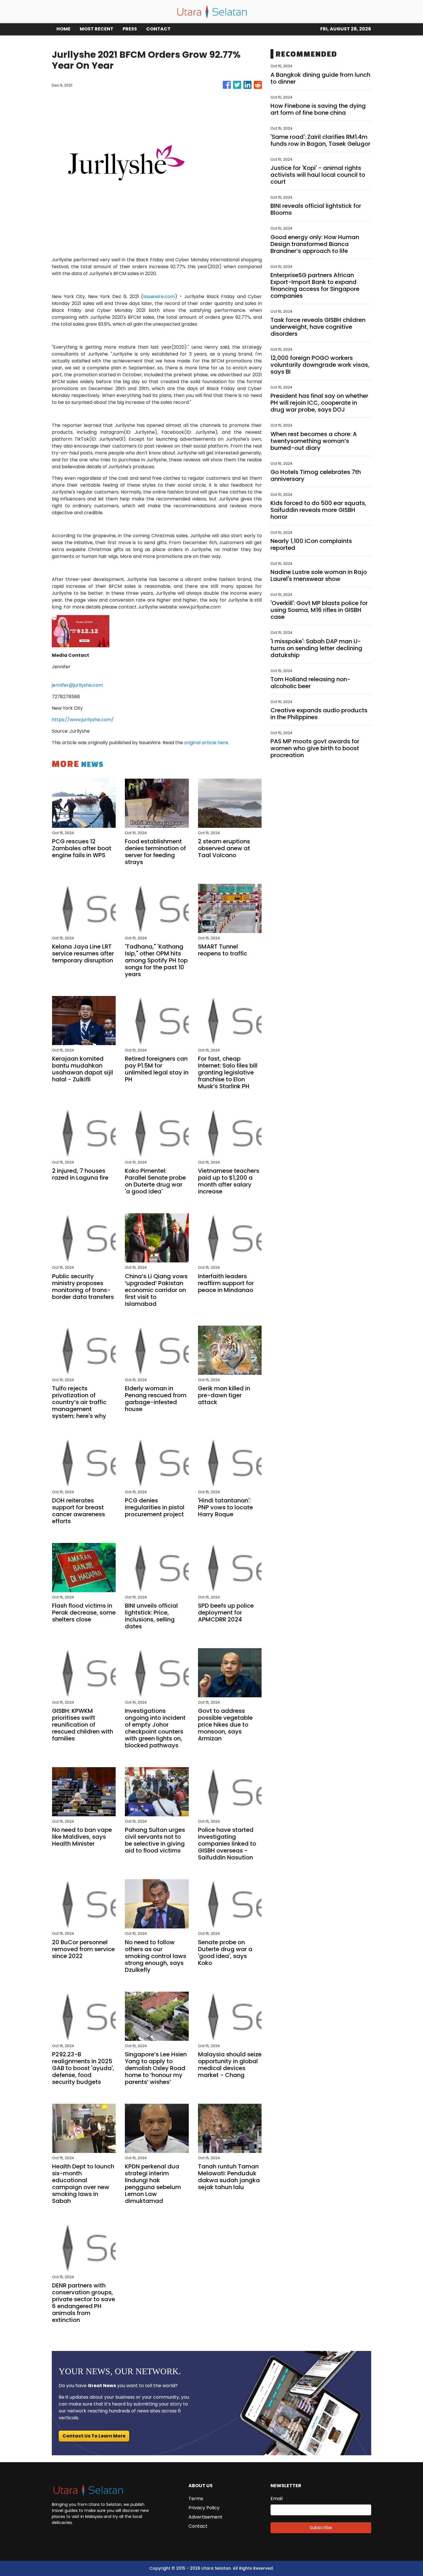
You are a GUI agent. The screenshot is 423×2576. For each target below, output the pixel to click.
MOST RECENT (97, 29)
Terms (196, 2499)
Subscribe (321, 2528)
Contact (198, 2526)
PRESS (130, 29)
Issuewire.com (159, 296)
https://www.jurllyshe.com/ (83, 720)
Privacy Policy (204, 2508)
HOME (63, 29)
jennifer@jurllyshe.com (77, 685)
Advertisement (205, 2517)
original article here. (207, 743)
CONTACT (158, 29)
